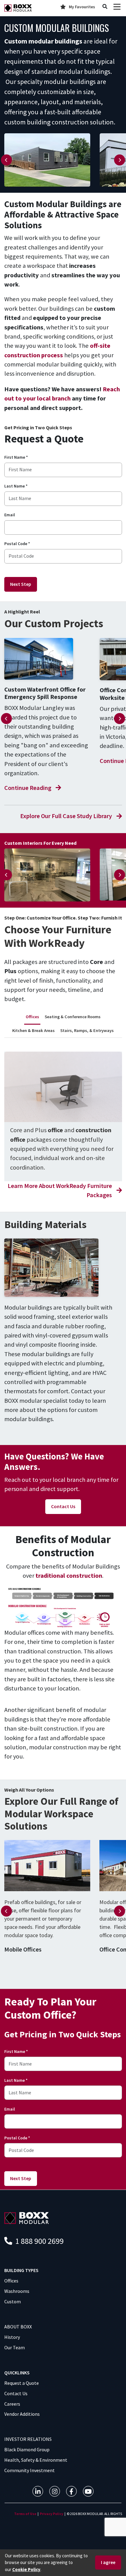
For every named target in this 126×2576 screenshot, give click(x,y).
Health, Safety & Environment (36, 2460)
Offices (11, 2281)
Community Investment (30, 2470)
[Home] (18, 8)
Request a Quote (22, 2383)
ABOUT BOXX (18, 2327)
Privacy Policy (52, 2514)
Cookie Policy (26, 2569)
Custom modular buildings (43, 41)
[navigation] (38, 2491)
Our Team (15, 2347)
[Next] (120, 160)
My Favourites (82, 7)
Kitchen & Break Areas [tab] (33, 1030)
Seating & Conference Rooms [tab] (73, 1017)
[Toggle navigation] (117, 7)
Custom (13, 2301)
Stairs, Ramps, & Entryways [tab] (87, 1030)
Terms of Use (25, 2514)
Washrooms (17, 2291)
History (12, 2337)
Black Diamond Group (27, 2449)
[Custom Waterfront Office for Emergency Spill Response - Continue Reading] (47, 659)
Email (10, 515)
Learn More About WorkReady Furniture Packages (60, 1190)
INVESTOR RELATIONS (28, 2439)
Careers (12, 2404)
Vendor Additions (22, 2414)
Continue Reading (28, 788)
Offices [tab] (32, 1017)
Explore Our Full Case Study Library (66, 816)
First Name (16, 457)
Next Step (21, 584)
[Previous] (6, 160)
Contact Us (63, 1506)
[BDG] (27, 2217)
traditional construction (69, 1576)
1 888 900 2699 (39, 2241)
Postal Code (17, 544)
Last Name (16, 486)
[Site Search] (105, 7)
